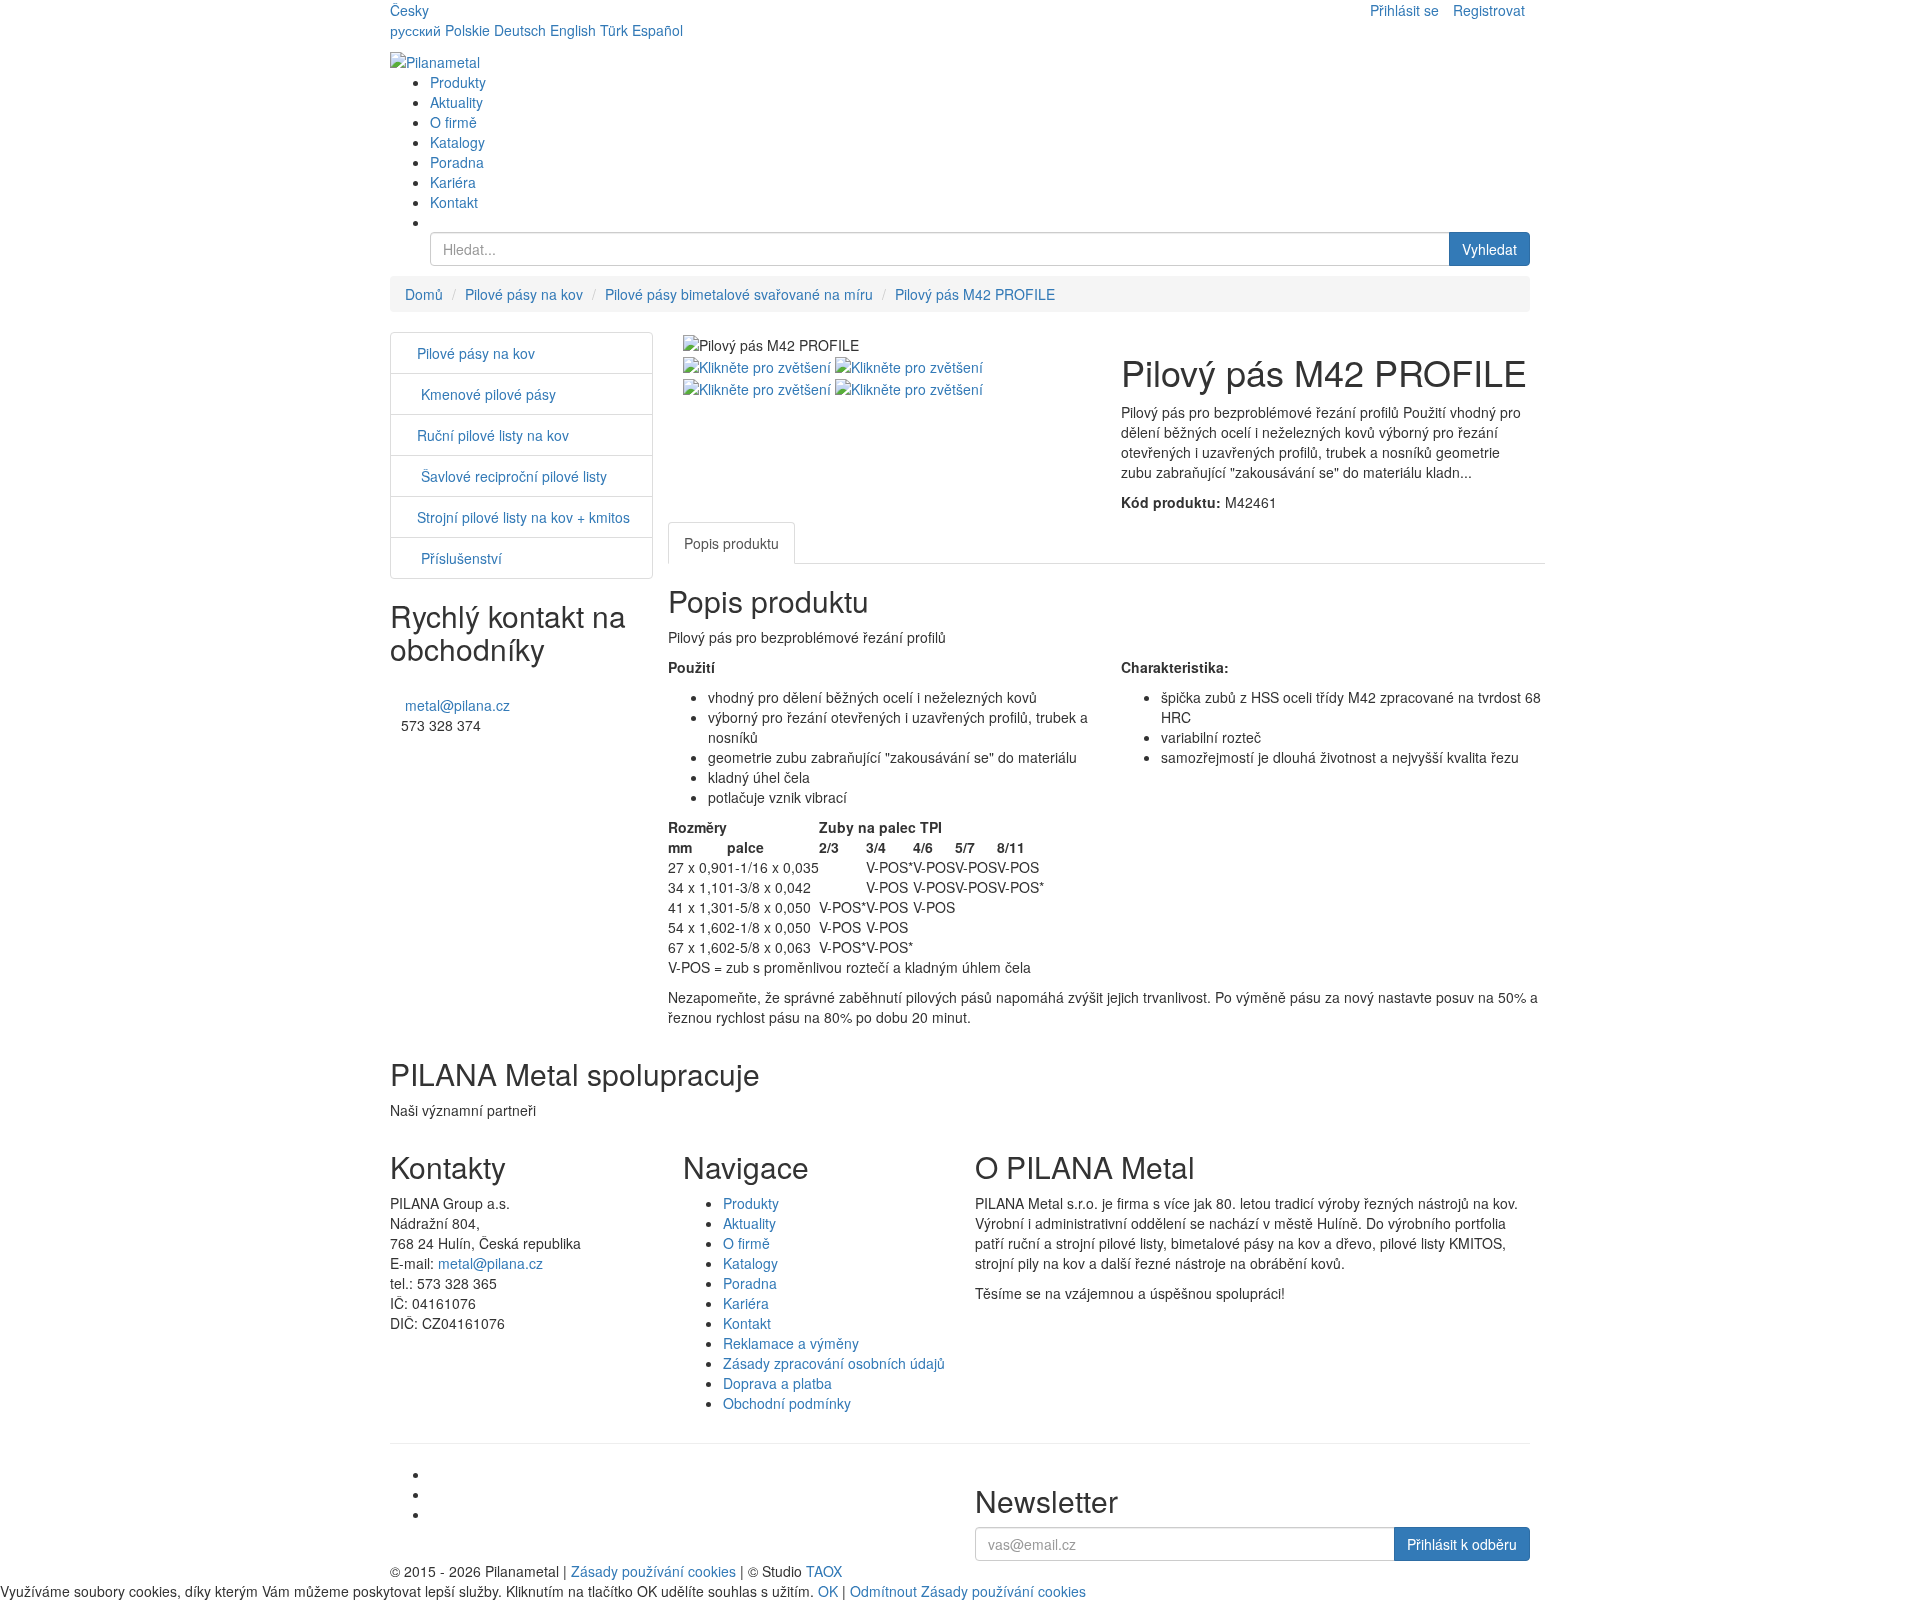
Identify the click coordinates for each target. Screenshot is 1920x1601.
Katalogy (457, 142)
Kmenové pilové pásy (486, 394)
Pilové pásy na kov (524, 294)
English (573, 30)
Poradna (457, 162)
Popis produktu (731, 543)
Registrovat (1489, 10)
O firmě (453, 122)
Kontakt (454, 202)
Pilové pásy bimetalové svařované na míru (739, 294)
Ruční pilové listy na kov (493, 435)
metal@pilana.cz (457, 705)
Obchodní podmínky (787, 1403)
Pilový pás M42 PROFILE (975, 294)
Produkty (458, 82)
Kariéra (453, 182)
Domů (424, 294)
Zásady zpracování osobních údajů (834, 1363)
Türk (614, 30)
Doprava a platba (777, 1383)
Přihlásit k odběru (1462, 1544)
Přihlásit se (1404, 10)
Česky (409, 10)
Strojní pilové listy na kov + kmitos (523, 517)
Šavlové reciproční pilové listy (512, 476)
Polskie (467, 30)
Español (657, 30)
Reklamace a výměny (791, 1343)
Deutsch (520, 30)
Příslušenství (459, 558)
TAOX (824, 1571)
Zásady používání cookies (653, 1571)
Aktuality (456, 102)
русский (415, 30)
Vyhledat (1489, 249)
